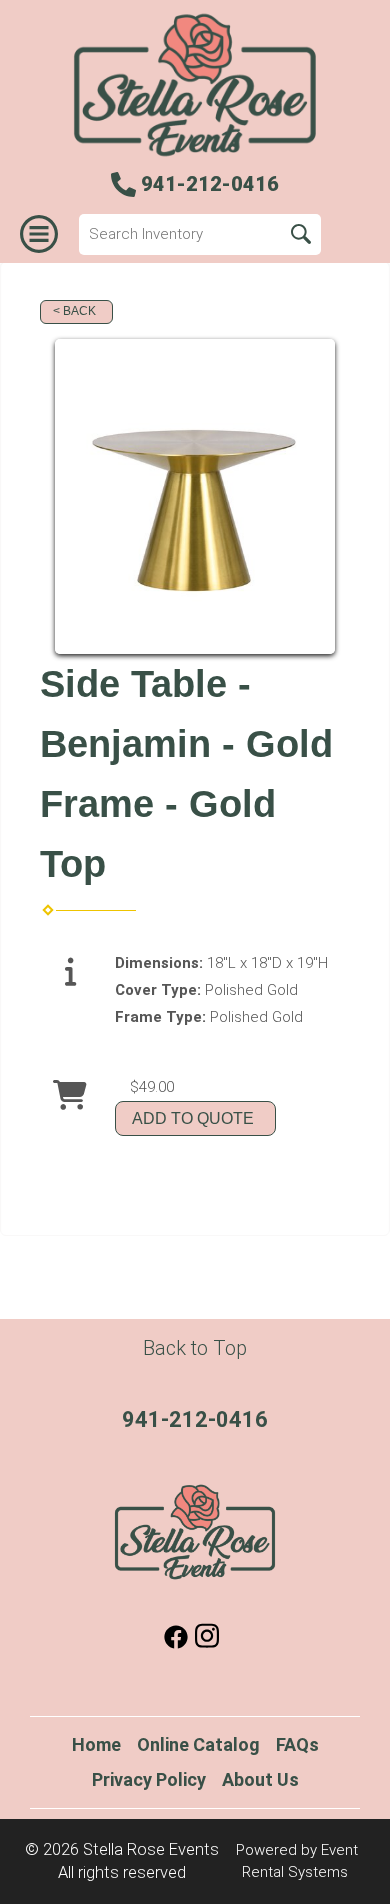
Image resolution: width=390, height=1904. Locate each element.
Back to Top (195, 1348)
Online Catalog (198, 1744)
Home (96, 1744)
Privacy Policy (149, 1779)
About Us (260, 1779)
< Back (74, 311)
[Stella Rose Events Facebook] (176, 1644)
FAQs (297, 1744)
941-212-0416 (195, 1419)
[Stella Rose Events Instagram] (207, 1644)
